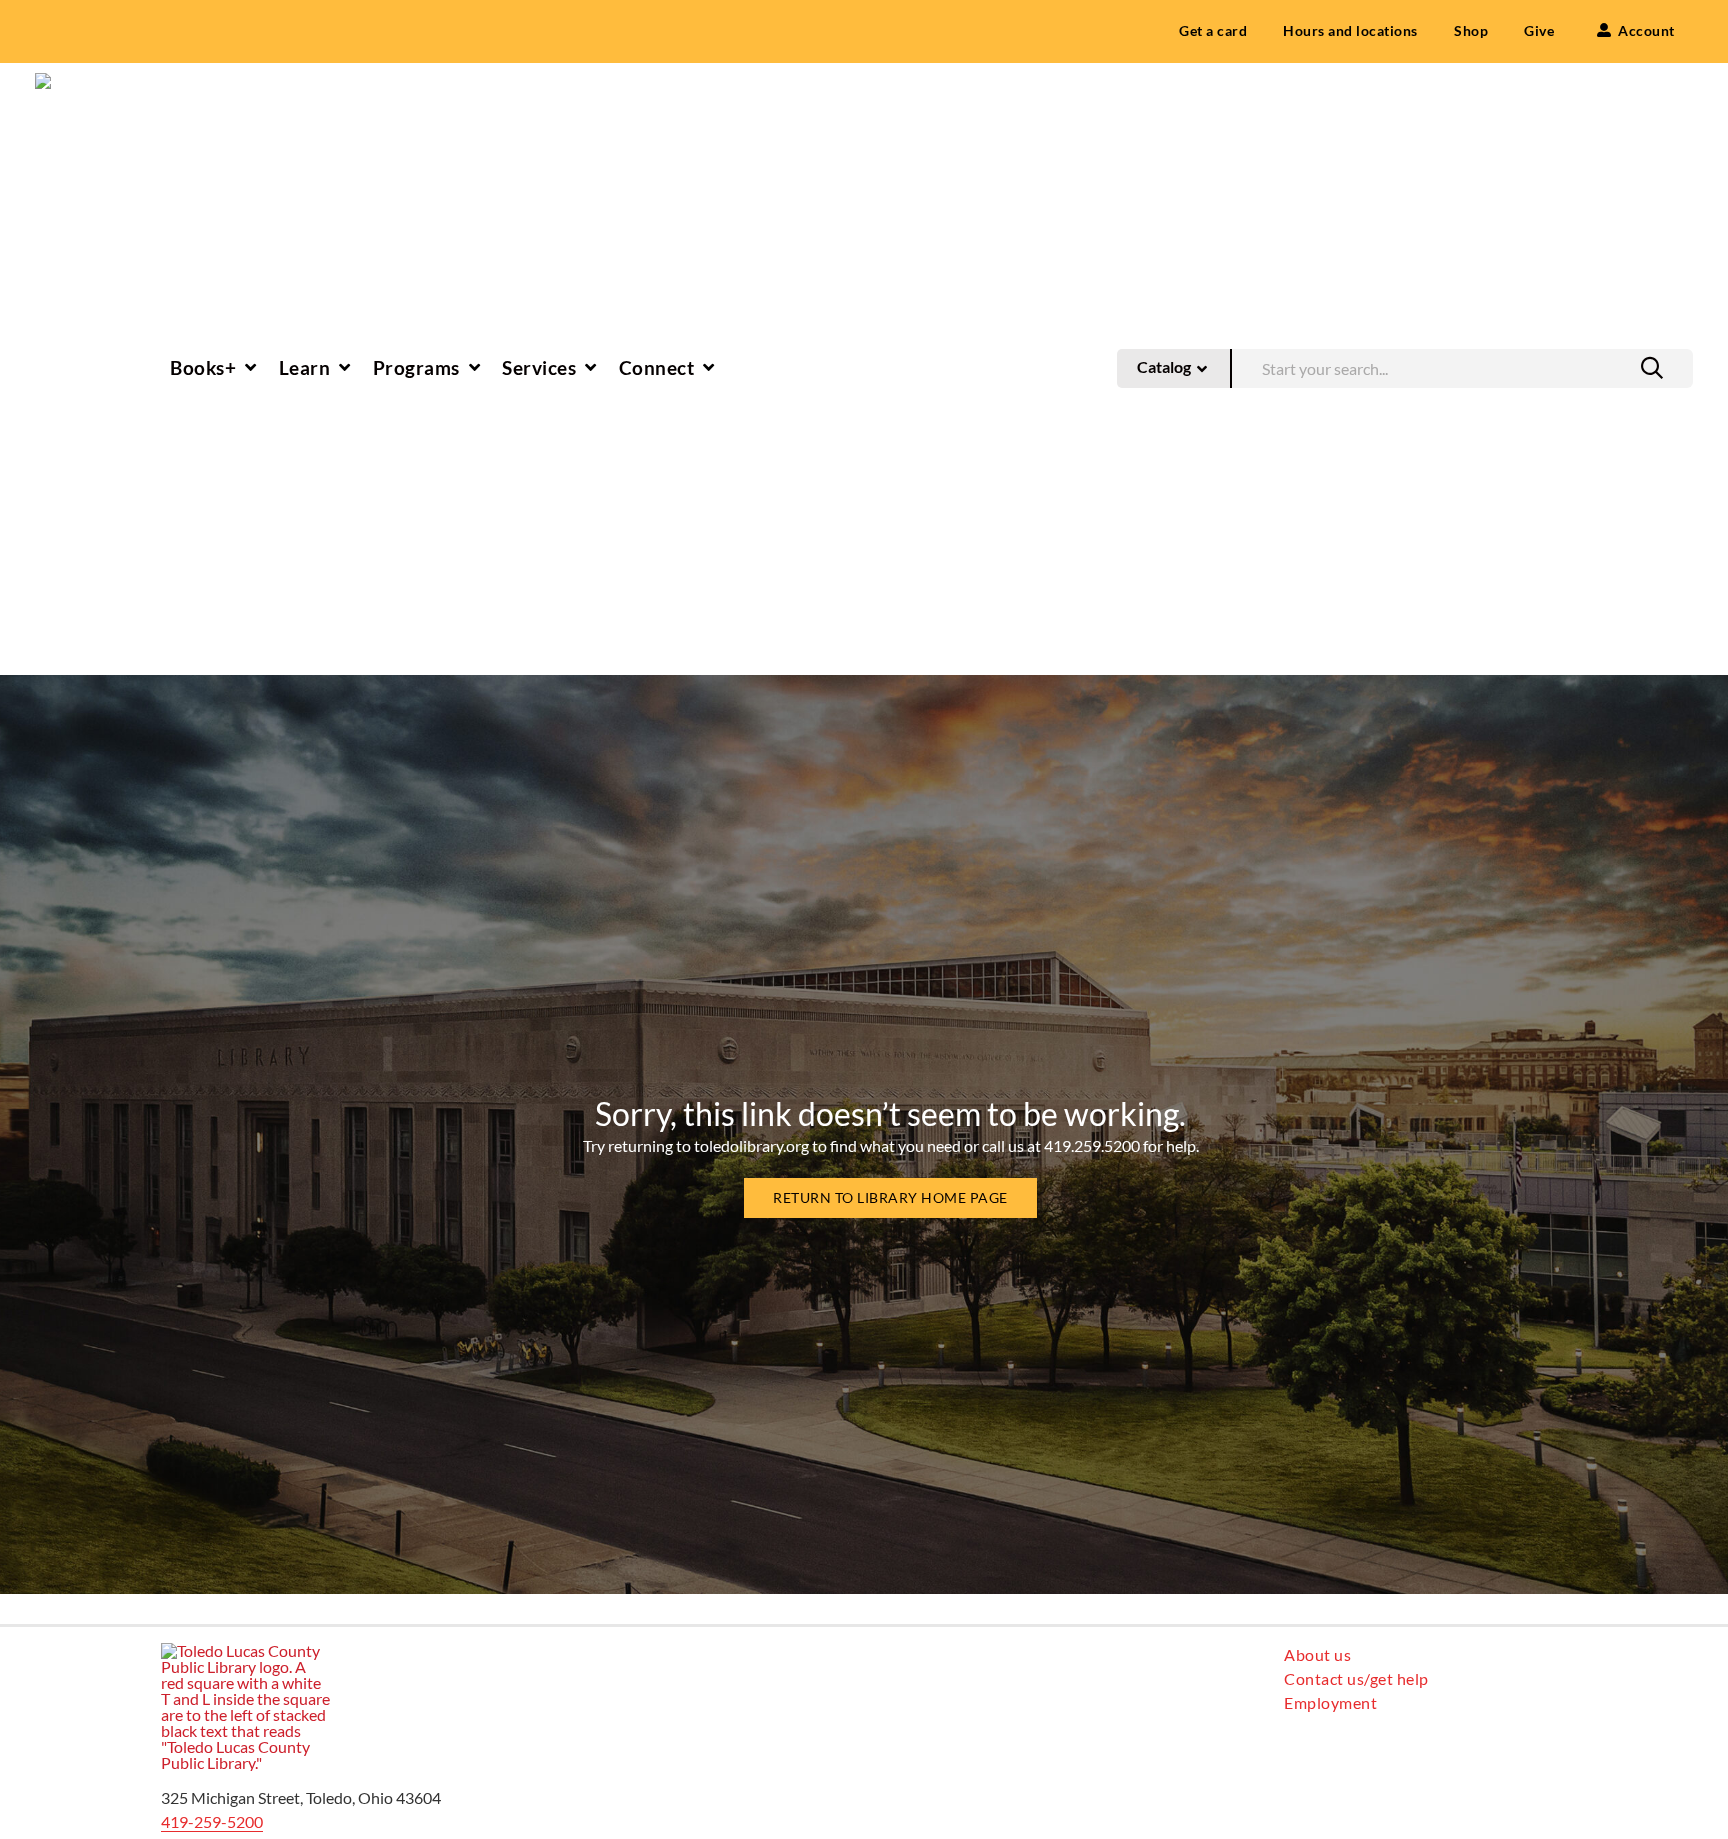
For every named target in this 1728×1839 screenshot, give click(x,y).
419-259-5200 (212, 1821)
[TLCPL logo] (65, 80)
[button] (1652, 368)
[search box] (1462, 366)
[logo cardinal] (246, 1650)
